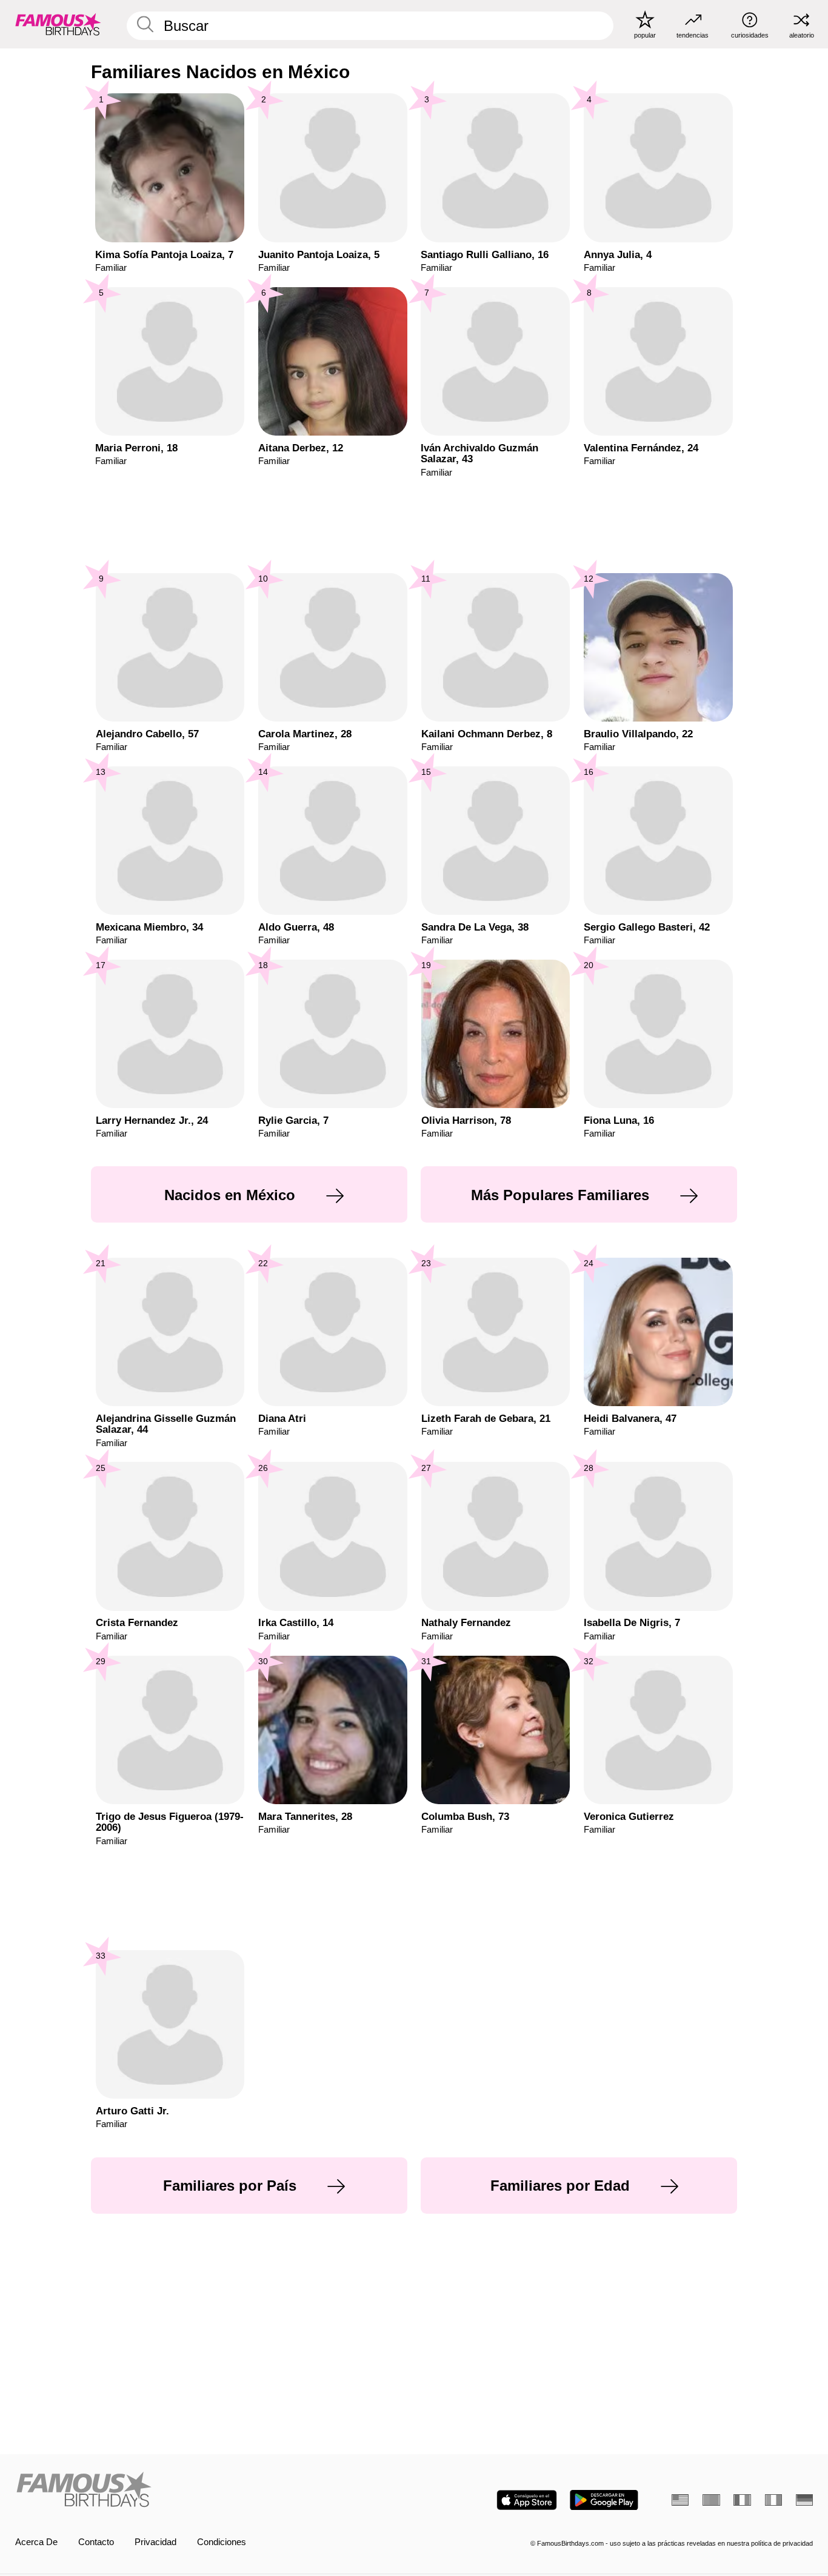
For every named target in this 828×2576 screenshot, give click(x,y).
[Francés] (742, 2500)
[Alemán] (804, 2500)
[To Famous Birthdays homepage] (58, 24)
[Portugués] (711, 2500)
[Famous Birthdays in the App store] (527, 2500)
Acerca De (36, 2542)
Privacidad (155, 2542)
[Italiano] (773, 2500)
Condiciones (222, 2542)
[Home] (211, 2491)
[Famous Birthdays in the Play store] (604, 2500)
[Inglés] (680, 2500)
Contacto (96, 2542)
